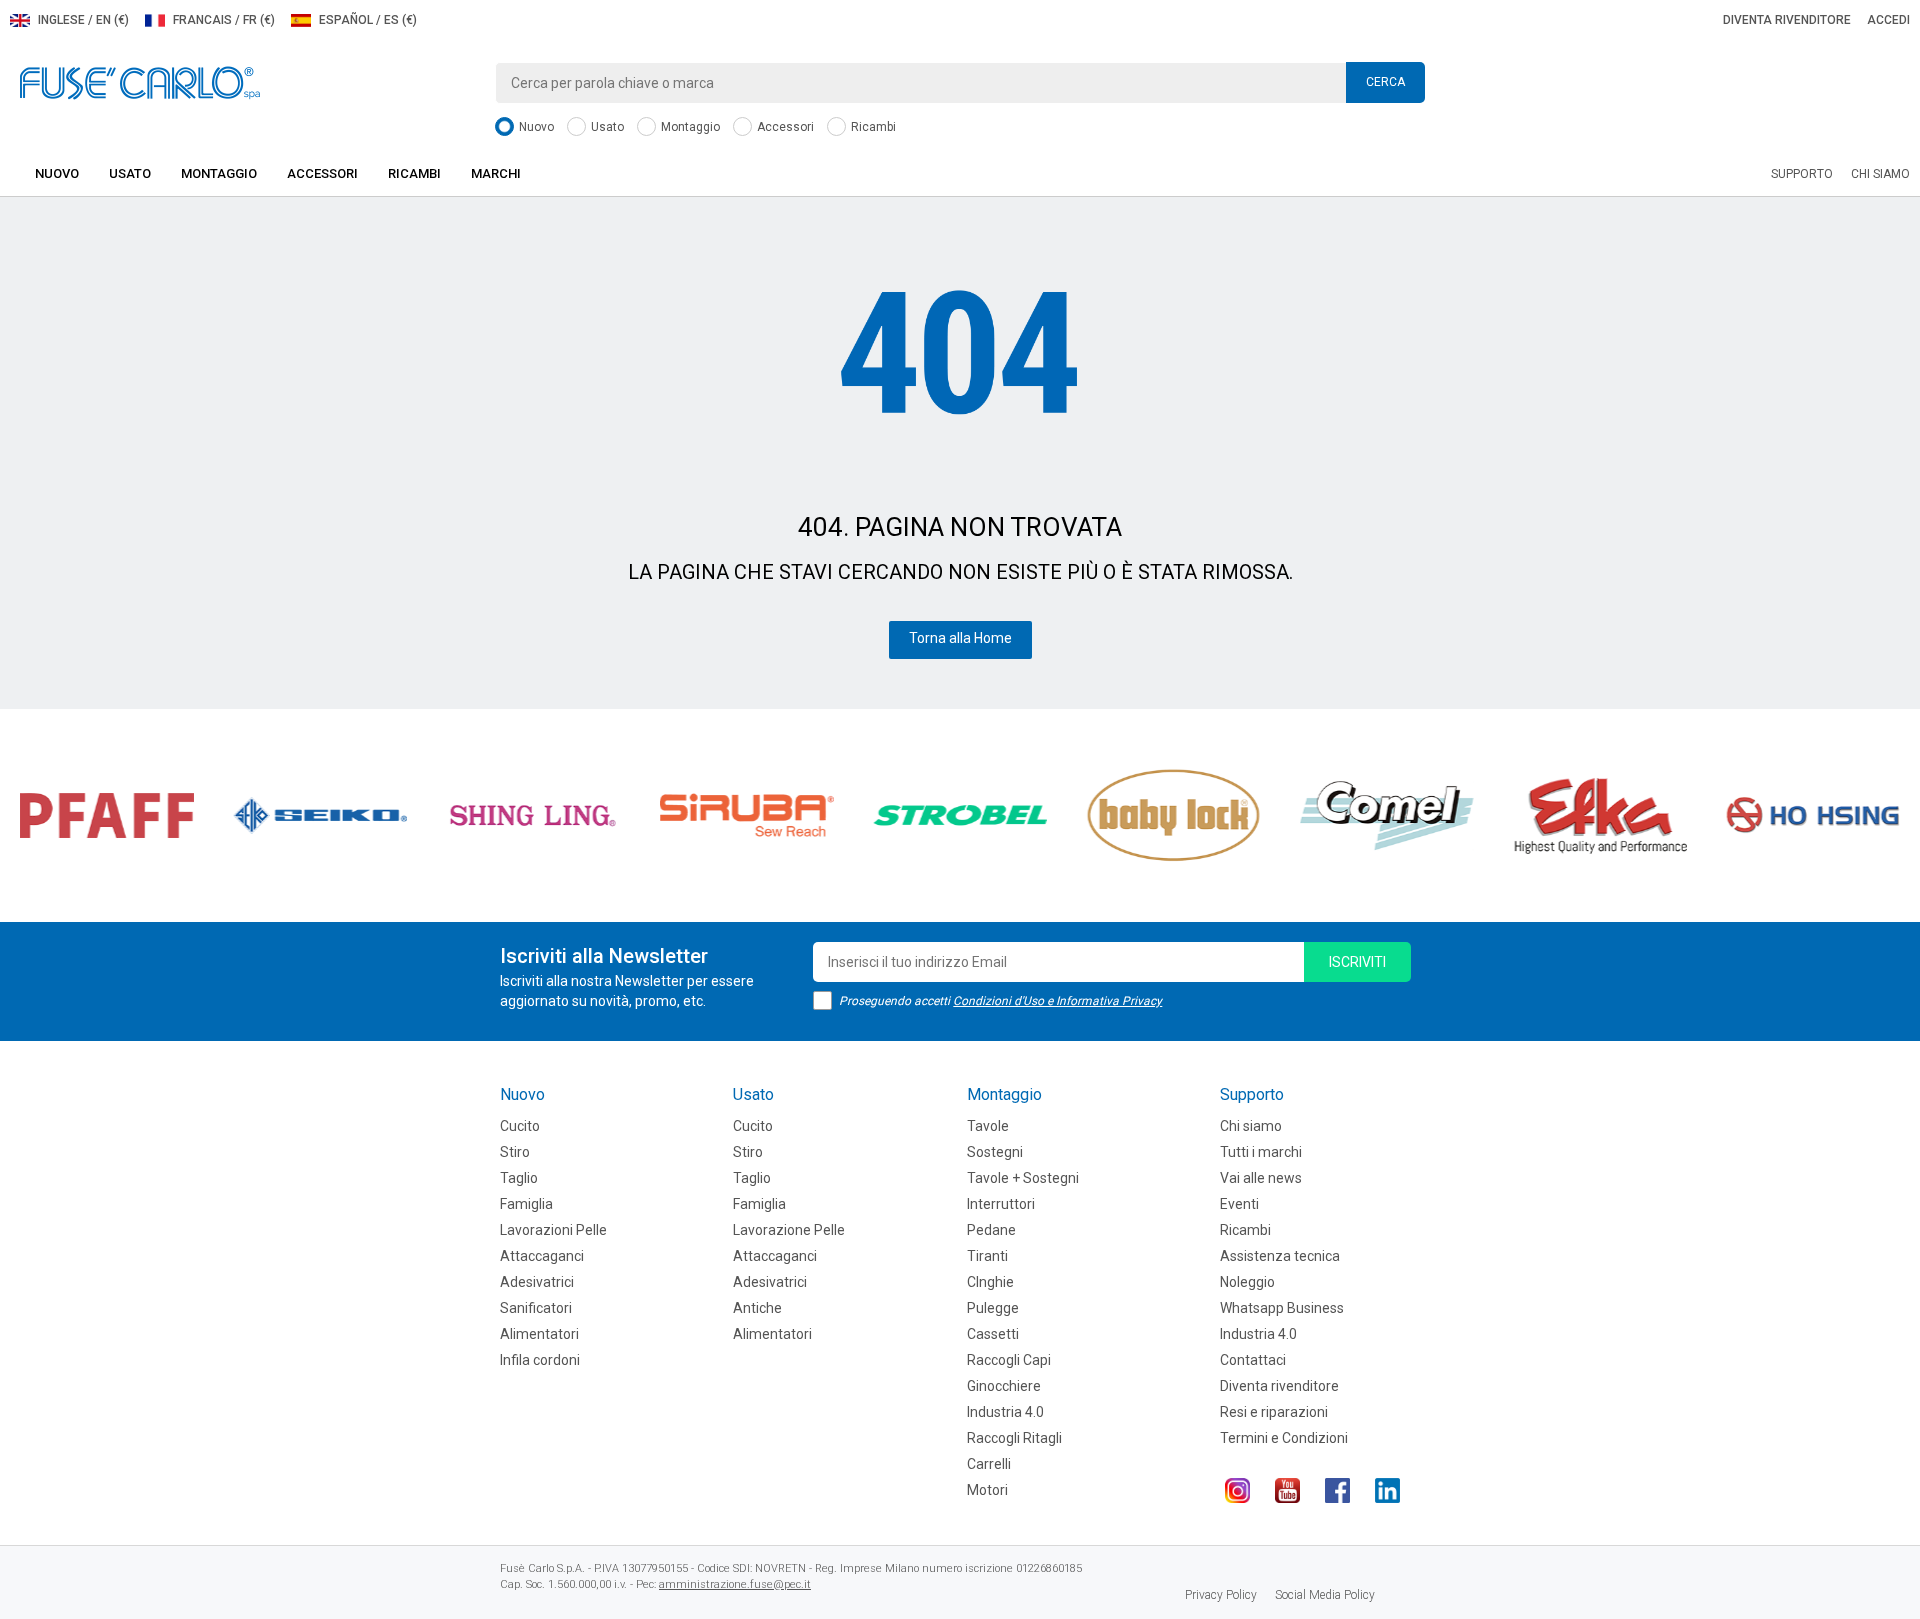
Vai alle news (1261, 1178)
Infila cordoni (540, 1360)
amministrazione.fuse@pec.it (735, 1584)
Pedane (991, 1230)
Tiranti (987, 1256)
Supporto (1802, 174)
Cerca (1385, 82)
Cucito (520, 1126)
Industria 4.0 (1005, 1412)
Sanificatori (536, 1308)
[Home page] (140, 82)
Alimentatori (539, 1334)
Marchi (496, 173)
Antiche (757, 1308)
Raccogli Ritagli (1014, 1438)
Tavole (988, 1126)
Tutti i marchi (1261, 1152)
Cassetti (993, 1334)
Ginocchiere (1004, 1386)
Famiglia (526, 1204)
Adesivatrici (537, 1282)
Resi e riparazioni (1274, 1412)
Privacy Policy (1221, 1595)
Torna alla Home (960, 638)
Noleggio (1247, 1282)
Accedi (1888, 20)
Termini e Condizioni (1284, 1438)
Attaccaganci (542, 1256)
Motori (987, 1490)
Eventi (1239, 1204)
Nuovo (535, 127)
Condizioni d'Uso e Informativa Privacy (1057, 1001)
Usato (606, 127)
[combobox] (960, 83)
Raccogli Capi (1009, 1360)
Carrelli (989, 1464)
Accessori (784, 127)
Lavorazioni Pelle (553, 1230)
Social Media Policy (1325, 1595)
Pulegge (993, 1308)
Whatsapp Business (1282, 1308)
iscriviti (1357, 962)
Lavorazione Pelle (789, 1230)
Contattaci (1253, 1360)
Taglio (519, 1178)
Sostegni (995, 1152)
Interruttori (1001, 1204)
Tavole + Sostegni (1023, 1178)
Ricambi (872, 127)
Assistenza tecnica (1280, 1256)
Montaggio (689, 127)
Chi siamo (1880, 174)
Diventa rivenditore (1787, 20)
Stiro (515, 1152)
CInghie (990, 1282)
